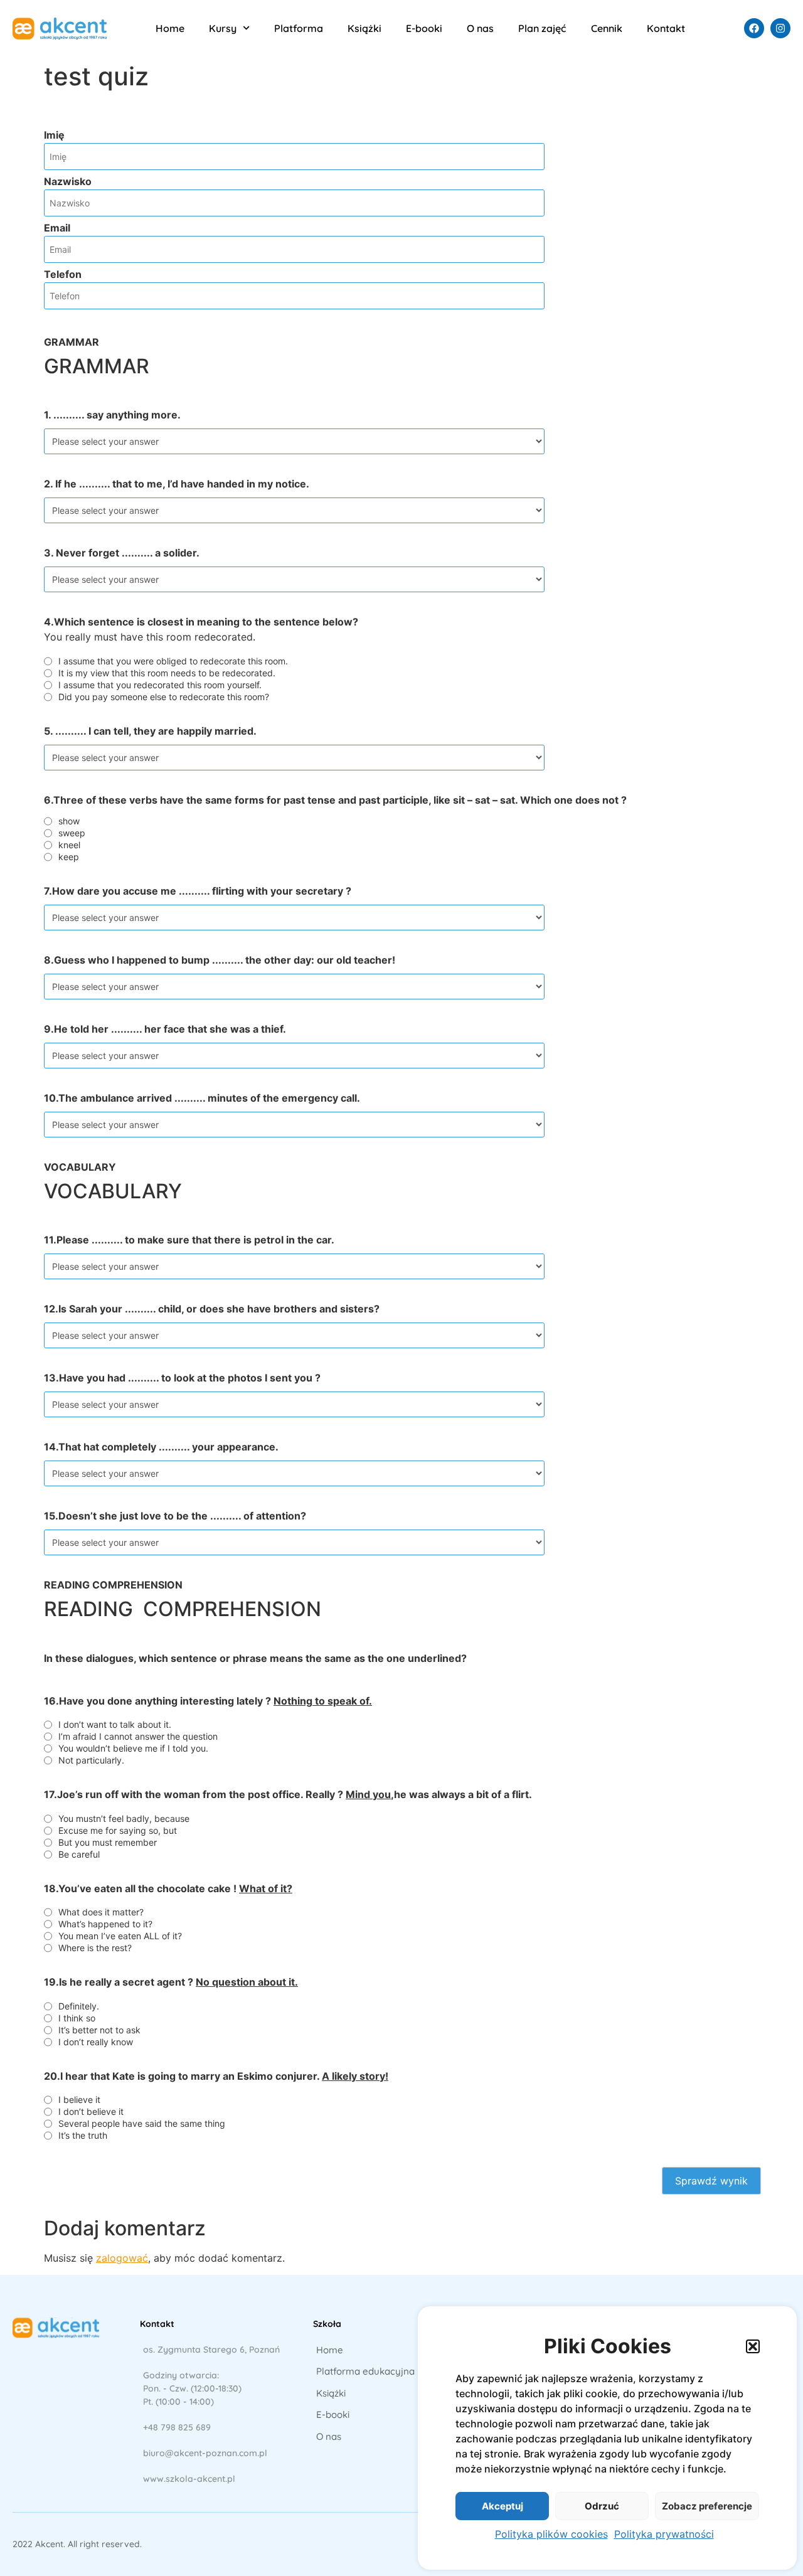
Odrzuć (602, 2506)
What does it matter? (101, 1912)
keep (69, 857)
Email (57, 228)
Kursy (223, 28)
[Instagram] (780, 28)
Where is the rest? (95, 1948)
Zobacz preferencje (707, 2506)
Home (170, 28)
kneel (69, 845)
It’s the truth (83, 2136)
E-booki (424, 28)
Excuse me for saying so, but (118, 1831)
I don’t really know (96, 2042)
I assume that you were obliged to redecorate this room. (173, 661)
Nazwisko (68, 181)
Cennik (607, 28)
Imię (54, 135)
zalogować (122, 2258)
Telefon (63, 274)
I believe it (79, 2100)
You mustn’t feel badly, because (124, 1819)
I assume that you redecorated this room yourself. (160, 685)
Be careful (79, 1855)
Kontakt (666, 28)
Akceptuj (503, 2506)
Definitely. (79, 2006)
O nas (480, 28)
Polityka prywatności (664, 2534)
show (69, 821)
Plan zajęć (542, 28)
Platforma (299, 28)
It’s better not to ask (99, 2030)
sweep (72, 833)
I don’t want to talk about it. (115, 1725)
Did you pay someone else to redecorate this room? (164, 697)
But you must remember (108, 1843)
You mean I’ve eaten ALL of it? (120, 1936)
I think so (77, 2018)
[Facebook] (754, 28)
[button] (753, 2346)
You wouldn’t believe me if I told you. (133, 1748)
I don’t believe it (91, 2112)
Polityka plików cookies (551, 2534)
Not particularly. (91, 1760)
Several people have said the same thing (142, 2124)
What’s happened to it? (105, 1924)
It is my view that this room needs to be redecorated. (167, 673)
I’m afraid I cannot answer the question (138, 1737)
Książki (364, 28)
